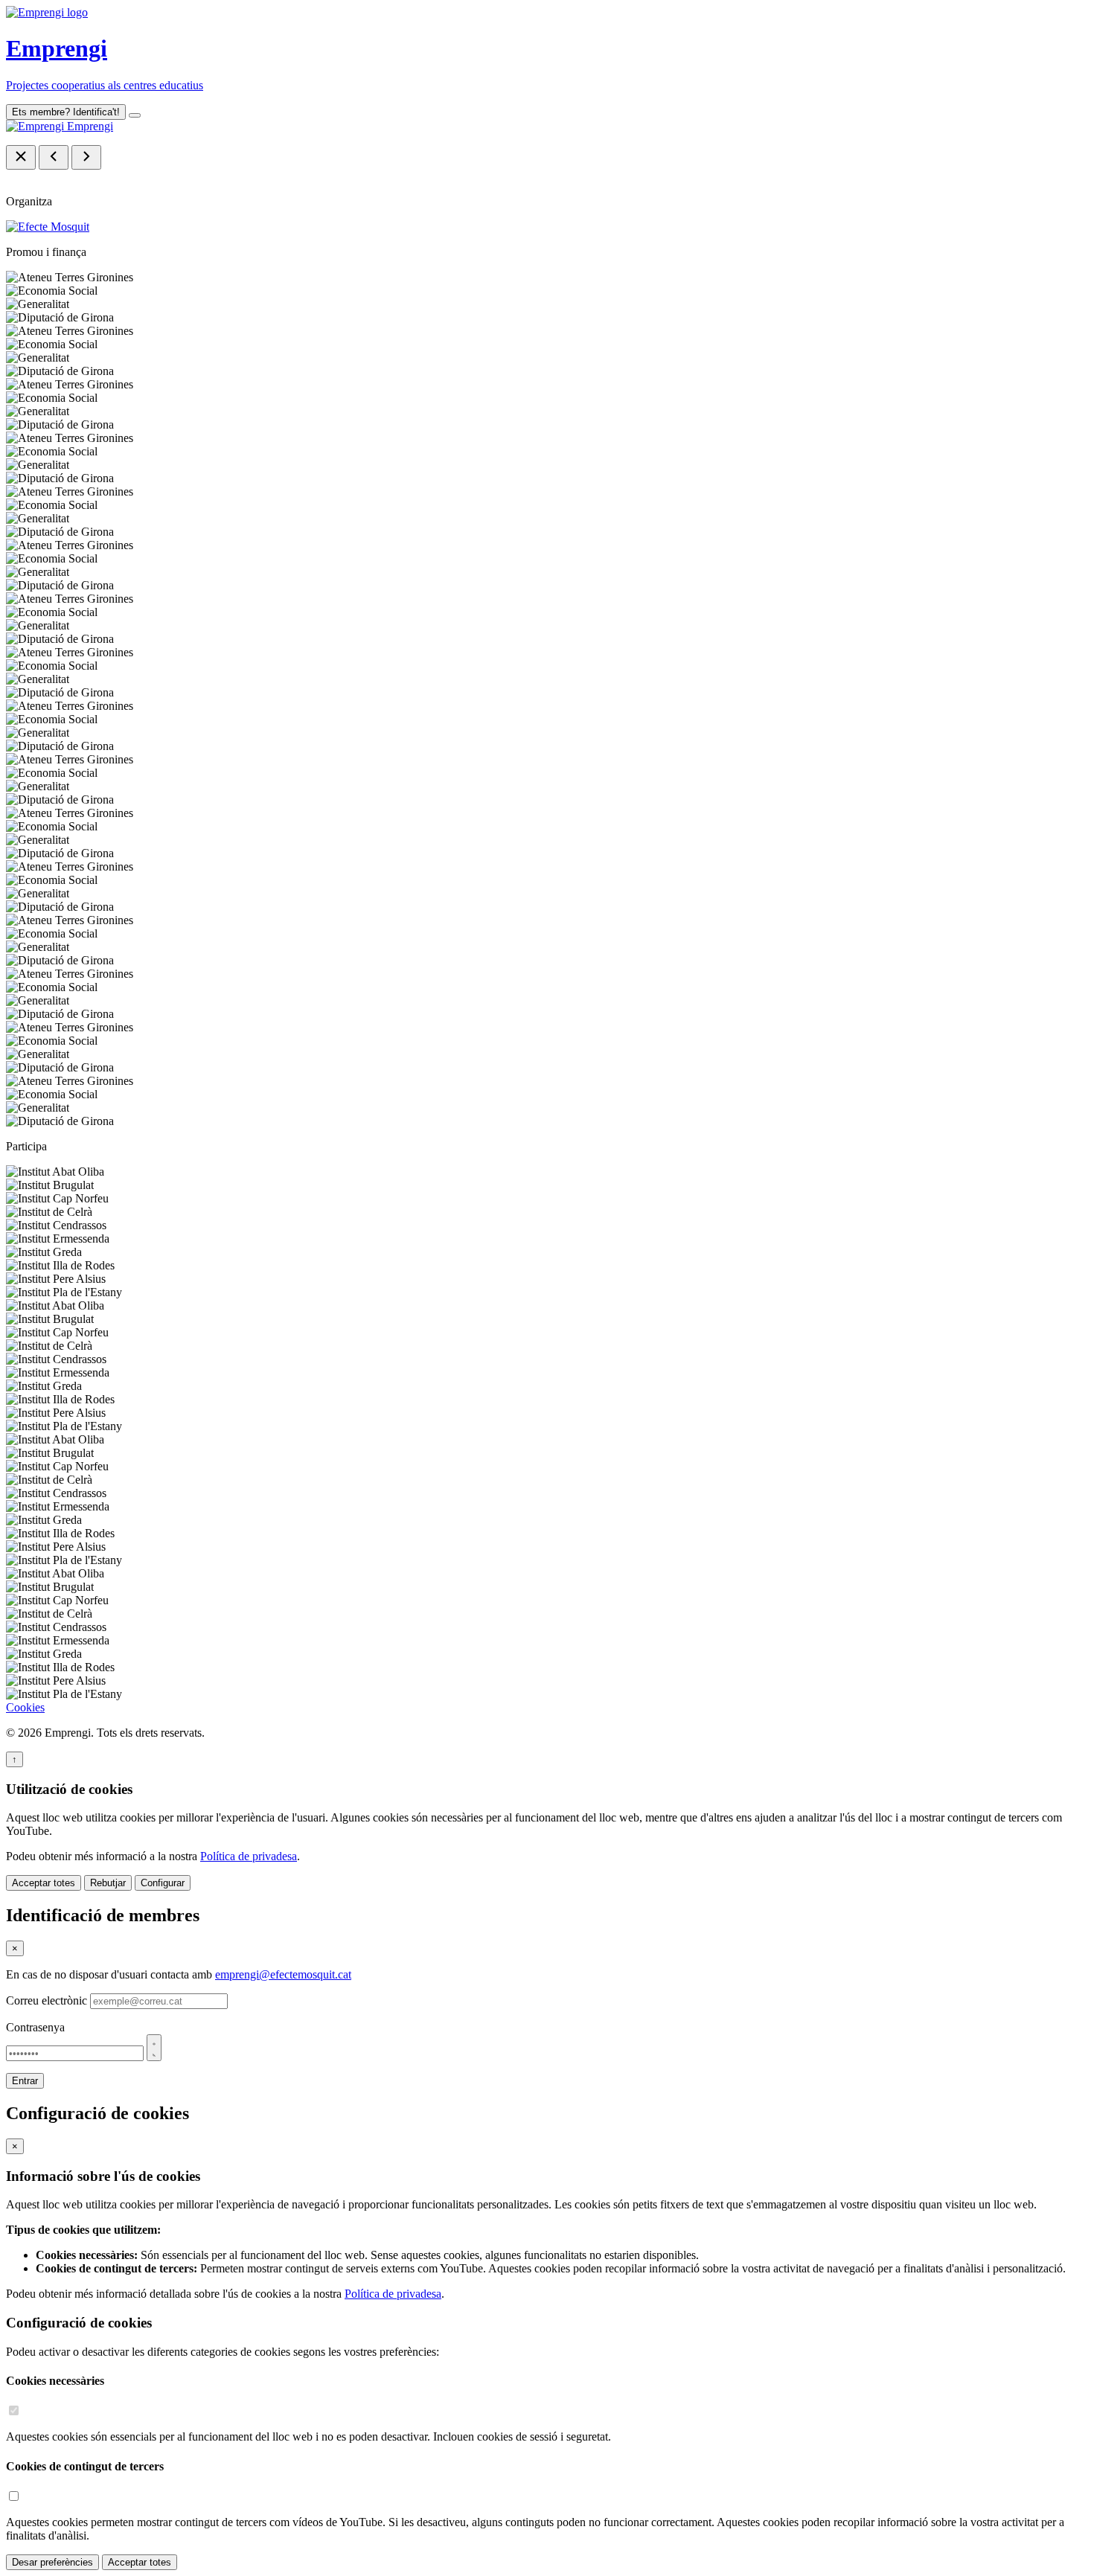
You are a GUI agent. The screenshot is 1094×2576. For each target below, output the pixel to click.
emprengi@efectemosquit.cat (283, 1974)
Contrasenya (35, 2027)
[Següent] (86, 157)
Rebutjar (108, 1883)
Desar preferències (52, 2562)
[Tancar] (21, 157)
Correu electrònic (47, 2000)
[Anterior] (54, 157)
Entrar (25, 2081)
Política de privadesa (249, 1856)
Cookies (25, 1707)
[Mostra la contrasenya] (154, 2048)
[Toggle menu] (135, 115)
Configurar (163, 1883)
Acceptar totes (44, 1883)
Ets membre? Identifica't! (66, 112)
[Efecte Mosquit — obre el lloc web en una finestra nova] (48, 227)
